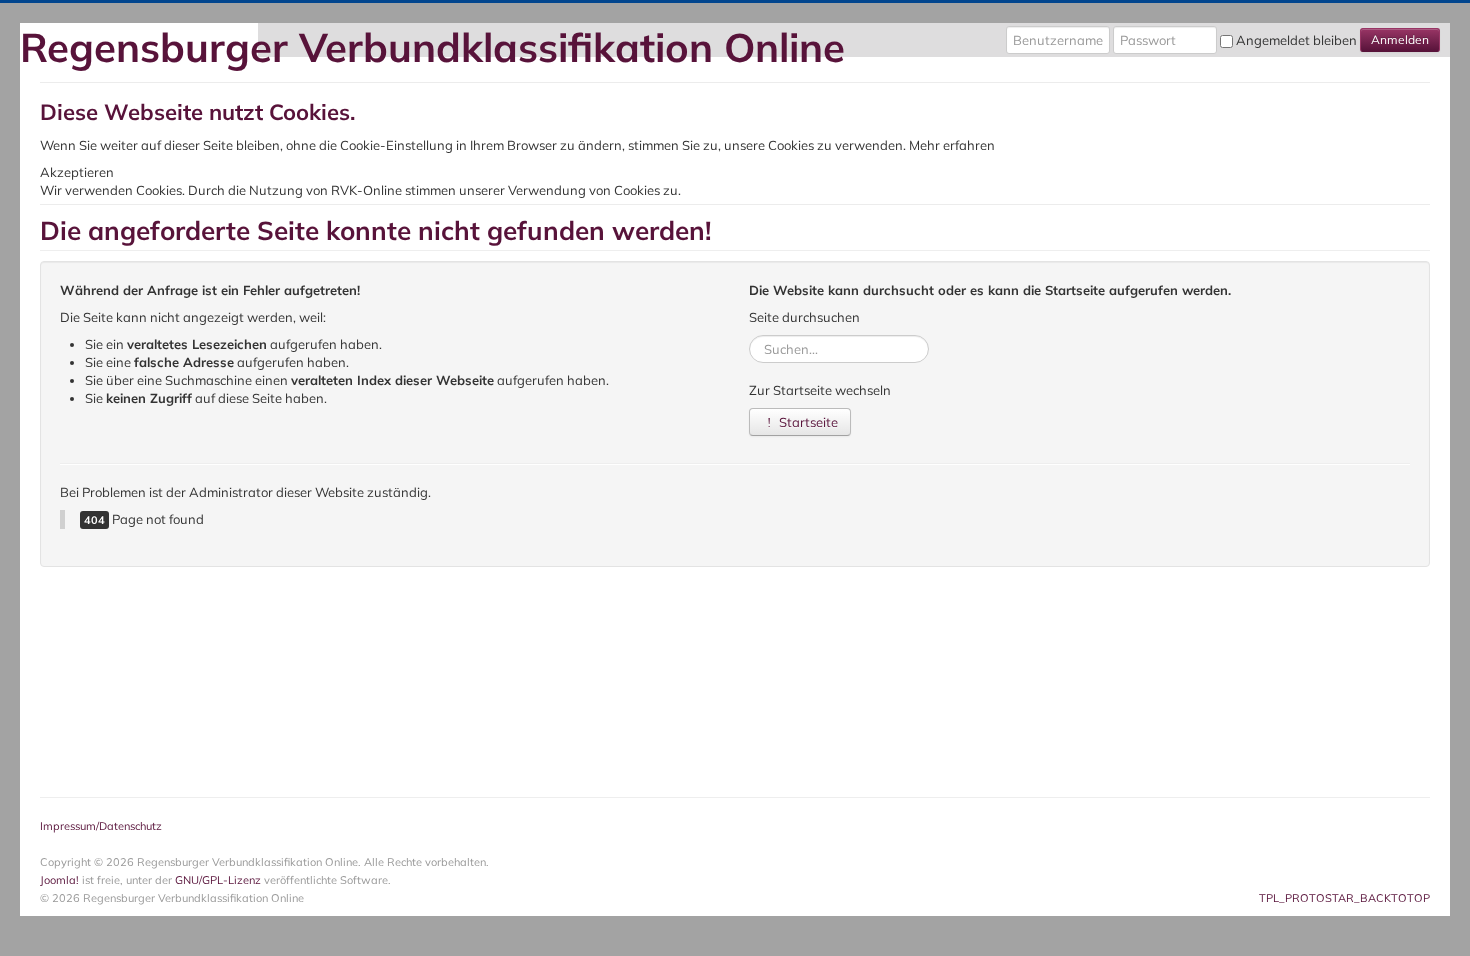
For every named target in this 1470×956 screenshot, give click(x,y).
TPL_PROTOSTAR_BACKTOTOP (1344, 898)
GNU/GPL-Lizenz (218, 880)
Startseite (807, 422)
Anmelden (1400, 39)
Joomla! (59, 880)
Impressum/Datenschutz (101, 826)
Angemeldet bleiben (1296, 40)
